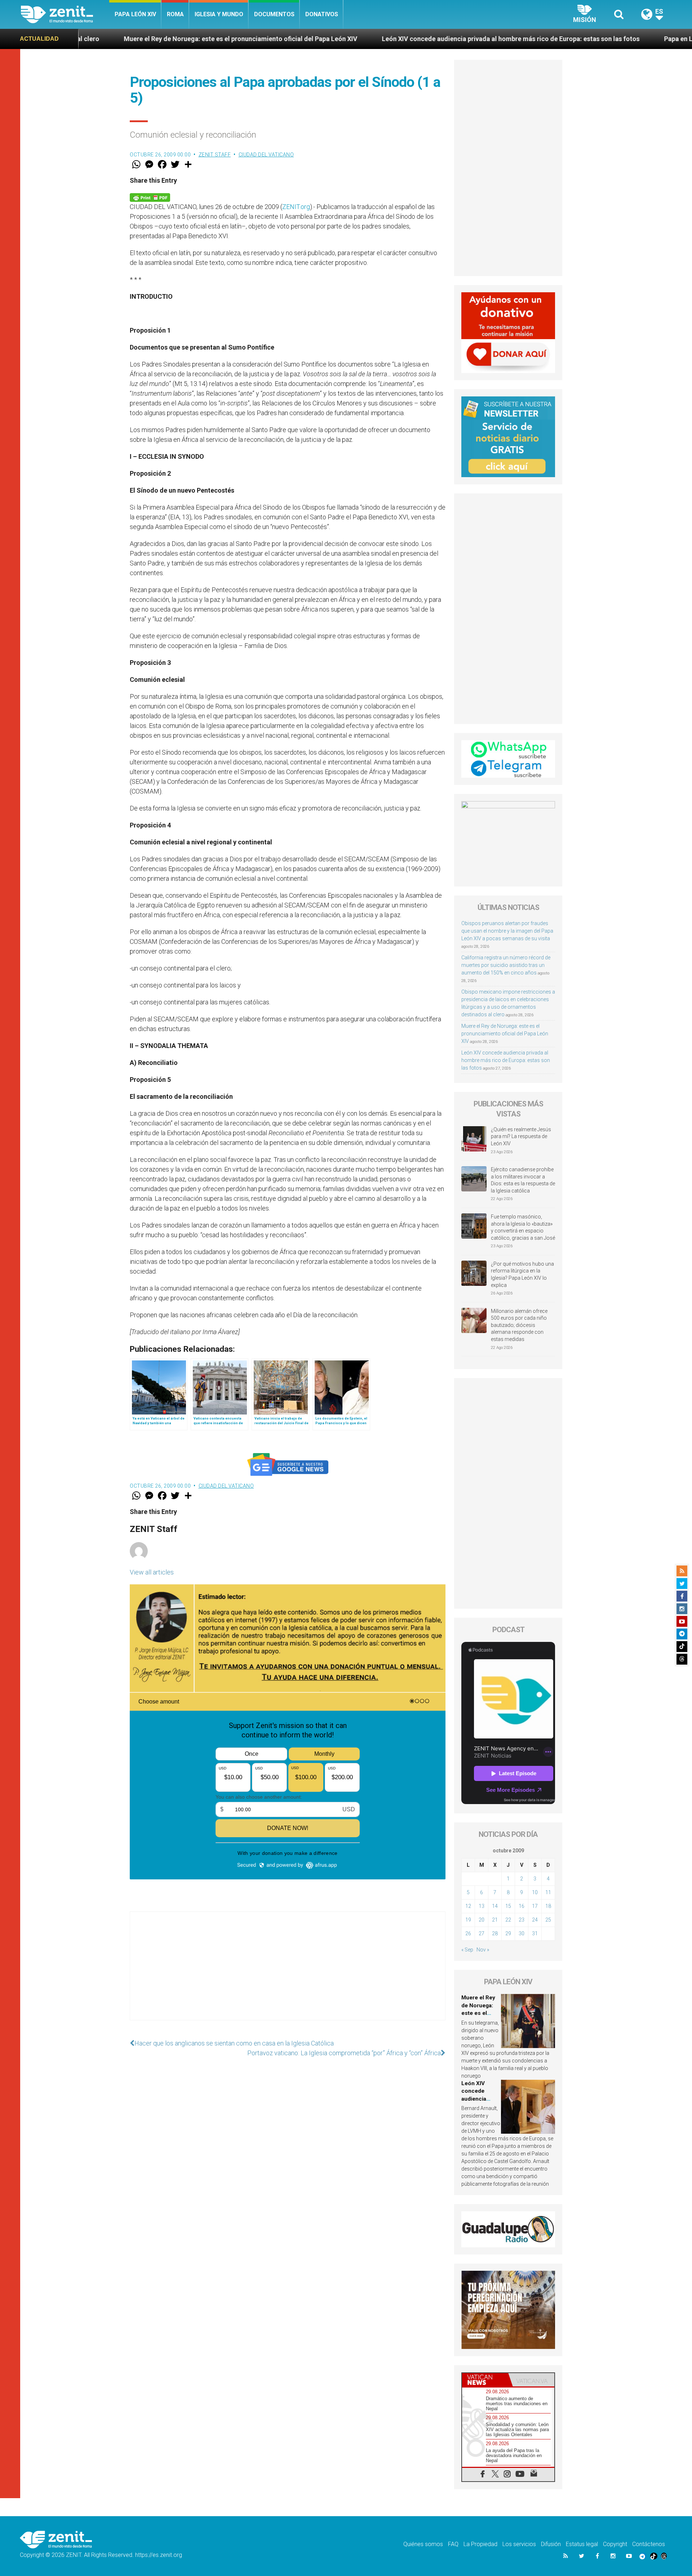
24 (535, 1920)
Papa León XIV (135, 14)
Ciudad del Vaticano (266, 155)
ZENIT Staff (215, 155)
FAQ (453, 2544)
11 (548, 1892)
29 (508, 1933)
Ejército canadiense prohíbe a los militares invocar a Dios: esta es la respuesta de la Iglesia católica (523, 1180)
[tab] (485, 2380)
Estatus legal (582, 2544)
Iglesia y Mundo (219, 14)
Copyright (615, 2544)
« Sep (467, 1950)
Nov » (483, 1950)
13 (482, 1906)
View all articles (152, 1572)
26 (468, 1933)
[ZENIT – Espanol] (65, 14)
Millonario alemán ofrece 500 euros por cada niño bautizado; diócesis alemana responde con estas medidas (519, 1325)
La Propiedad (480, 2544)
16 (522, 1906)
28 (495, 1933)
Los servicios (519, 2544)
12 (468, 1906)
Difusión (551, 2544)
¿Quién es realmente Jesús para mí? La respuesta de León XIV (521, 1136)
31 (535, 1933)
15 (508, 1906)
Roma (175, 14)
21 (495, 1920)
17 (535, 1906)
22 (508, 1920)
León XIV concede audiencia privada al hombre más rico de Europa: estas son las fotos (344, 39)
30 (522, 1933)
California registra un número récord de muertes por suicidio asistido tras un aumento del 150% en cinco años (506, 965)
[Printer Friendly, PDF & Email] (150, 197)
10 (535, 1892)
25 (548, 1920)
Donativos (322, 14)
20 (482, 1920)
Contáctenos (649, 2544)
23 (522, 1920)
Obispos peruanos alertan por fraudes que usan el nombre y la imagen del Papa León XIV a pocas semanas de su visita (507, 931)
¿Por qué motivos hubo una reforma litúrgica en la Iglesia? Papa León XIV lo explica (522, 1274)
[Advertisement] (288, 1973)
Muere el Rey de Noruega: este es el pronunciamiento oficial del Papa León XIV (505, 1034)
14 (495, 1906)
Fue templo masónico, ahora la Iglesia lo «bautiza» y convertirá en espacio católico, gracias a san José (523, 1227)
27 (482, 1933)
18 (548, 1906)
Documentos (274, 14)
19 (468, 1920)
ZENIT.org (296, 207)
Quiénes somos (423, 2544)
